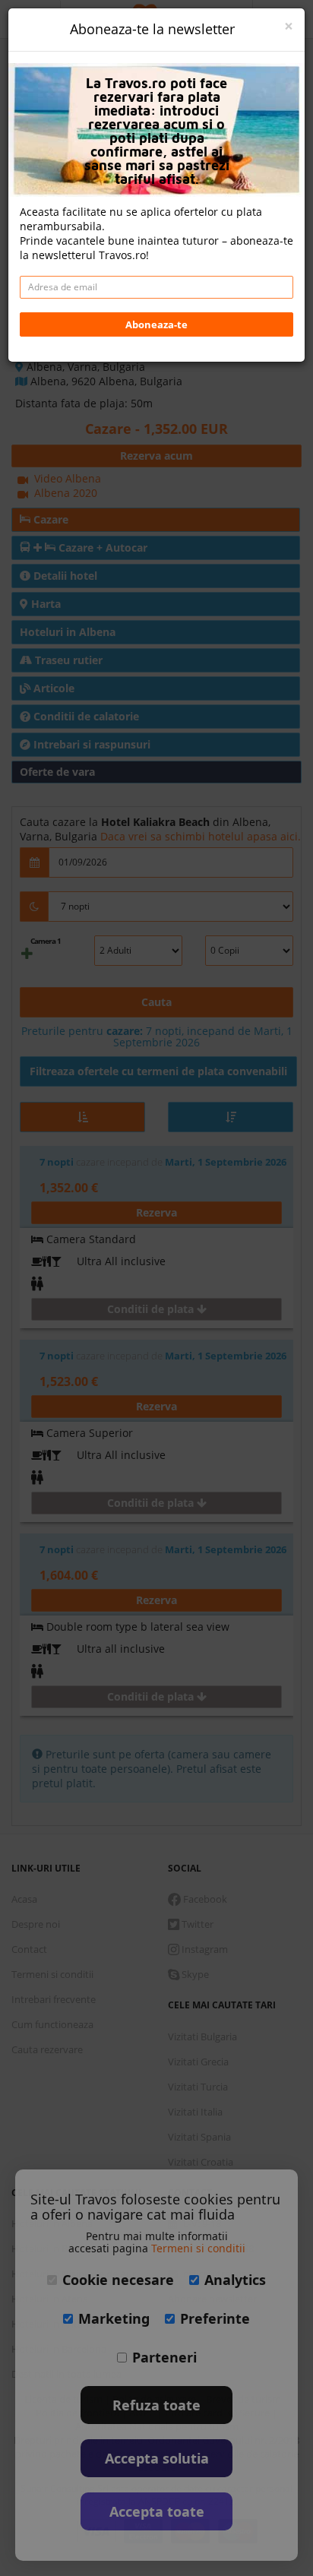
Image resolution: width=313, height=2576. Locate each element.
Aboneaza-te (156, 324)
